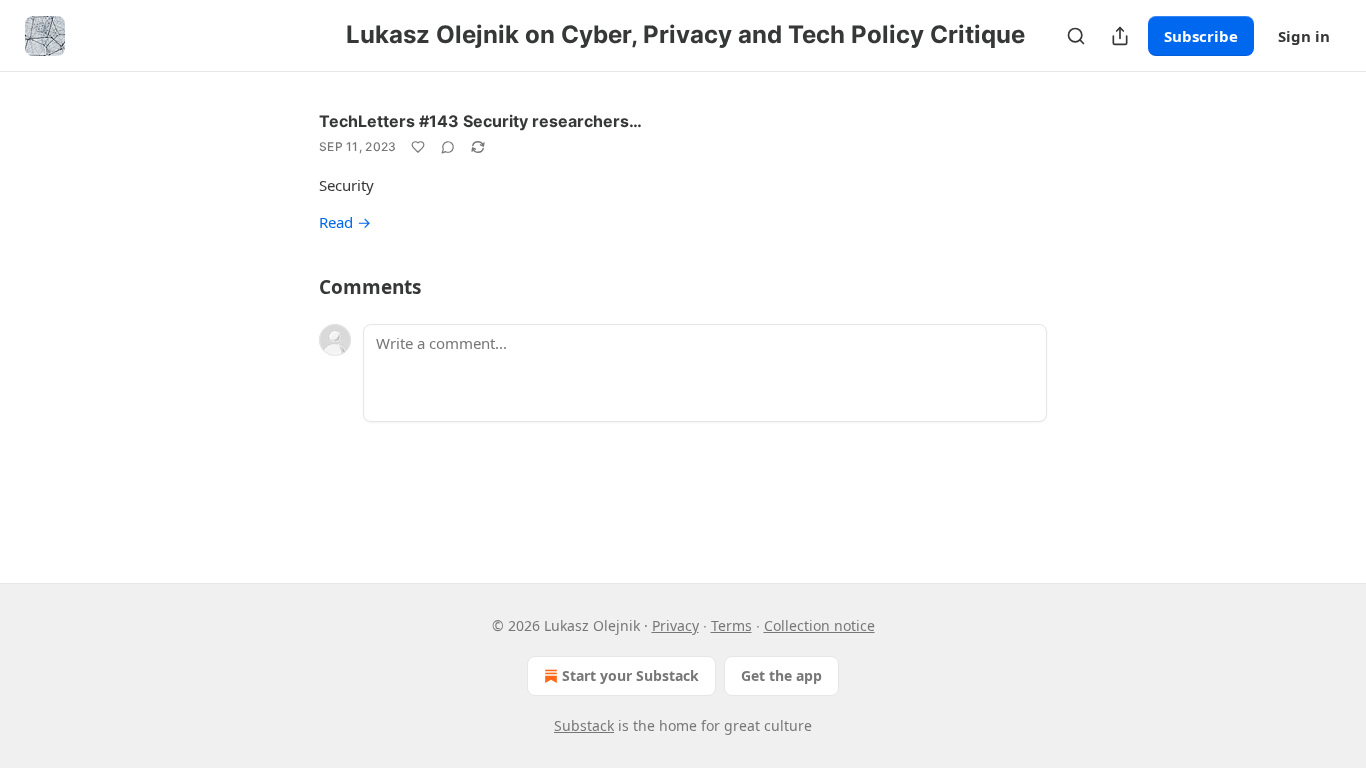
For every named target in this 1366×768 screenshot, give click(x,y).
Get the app (781, 675)
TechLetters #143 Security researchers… (480, 121)
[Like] (418, 147)
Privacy (675, 625)
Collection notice (819, 625)
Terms (731, 625)
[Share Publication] (1120, 36)
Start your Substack (630, 675)
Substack (584, 725)
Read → (345, 222)
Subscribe (1201, 36)
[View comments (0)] (448, 147)
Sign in (1304, 36)
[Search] (1076, 36)
